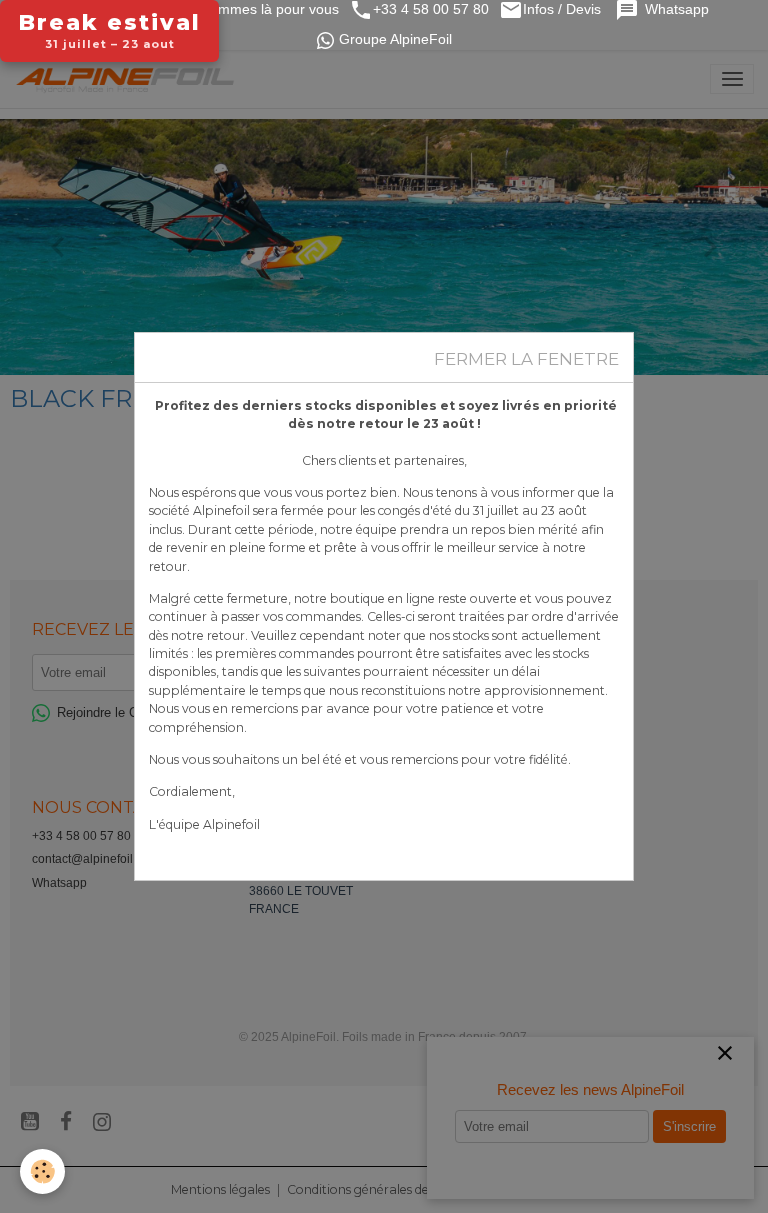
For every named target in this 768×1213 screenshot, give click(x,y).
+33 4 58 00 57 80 (431, 9)
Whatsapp (679, 9)
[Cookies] (42, 1171)
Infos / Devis (564, 9)
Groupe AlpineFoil (395, 39)
